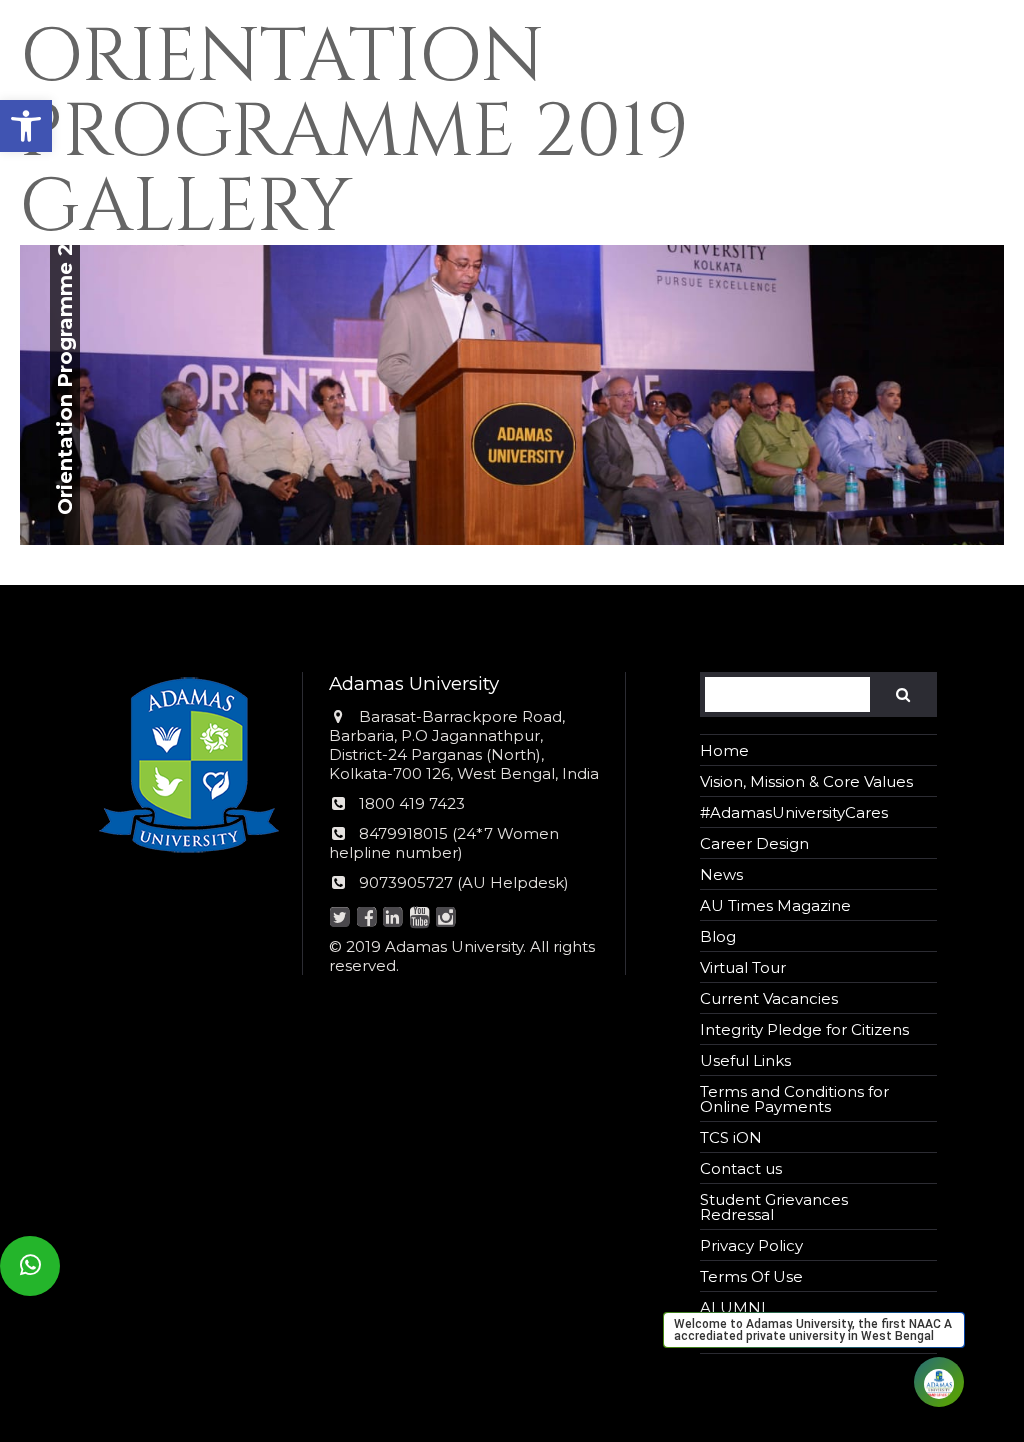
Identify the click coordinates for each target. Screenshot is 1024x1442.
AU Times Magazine (775, 905)
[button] (26, 126)
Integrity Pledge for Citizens (804, 1029)
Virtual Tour (743, 967)
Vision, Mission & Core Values (806, 781)
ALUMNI (733, 1307)
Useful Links (745, 1060)
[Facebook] (366, 918)
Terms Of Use (751, 1276)
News (721, 874)
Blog (718, 936)
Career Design (754, 843)
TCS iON (731, 1137)
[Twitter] (340, 918)
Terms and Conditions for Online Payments (794, 1099)
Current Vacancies (769, 998)
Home (724, 750)
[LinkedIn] (393, 918)
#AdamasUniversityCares (794, 812)
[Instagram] (446, 918)
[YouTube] (419, 918)
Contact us (741, 1168)
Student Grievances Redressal (774, 1207)
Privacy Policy (751, 1245)
